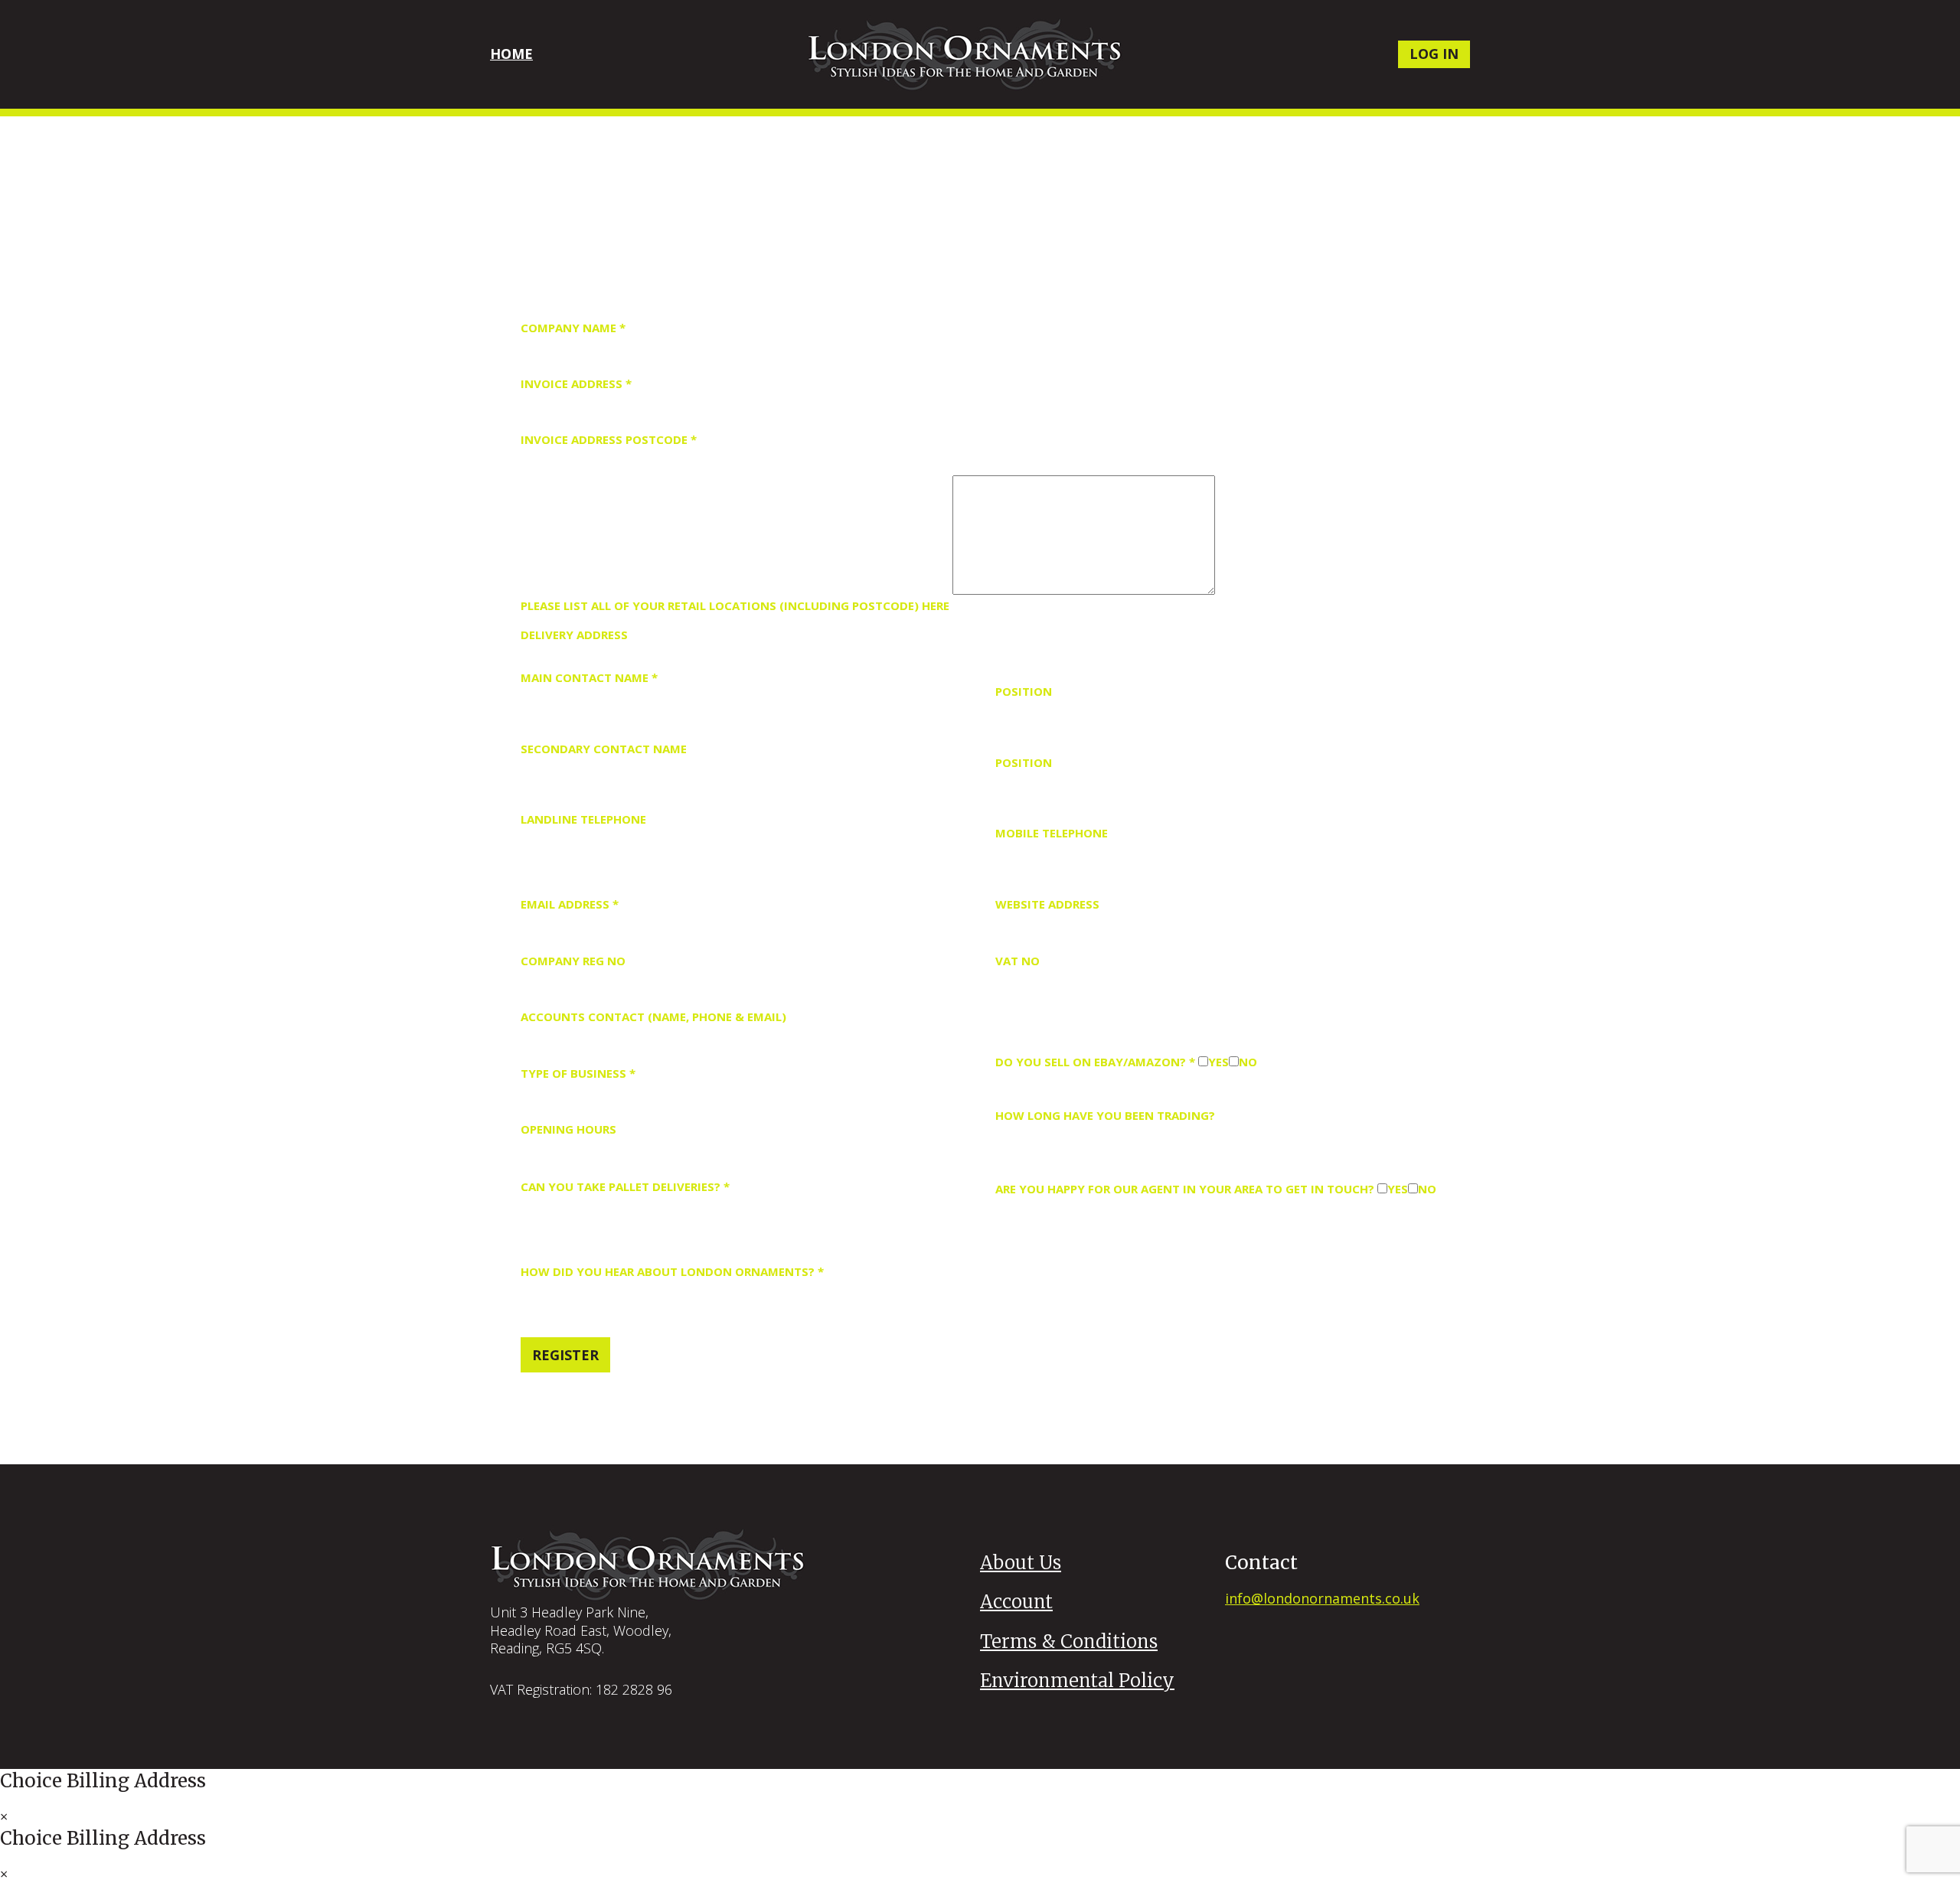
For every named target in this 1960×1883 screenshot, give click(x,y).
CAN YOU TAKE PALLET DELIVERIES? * (625, 1186)
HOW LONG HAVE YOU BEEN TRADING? (1105, 1115)
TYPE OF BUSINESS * (578, 1073)
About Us (1021, 1563)
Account (1016, 1602)
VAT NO (1018, 961)
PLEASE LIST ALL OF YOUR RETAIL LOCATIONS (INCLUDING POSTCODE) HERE (735, 605)
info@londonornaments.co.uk (1322, 1598)
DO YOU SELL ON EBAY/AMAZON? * (1095, 1062)
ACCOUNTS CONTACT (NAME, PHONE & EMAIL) (653, 1017)
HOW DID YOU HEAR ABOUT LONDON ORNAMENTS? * (672, 1271)
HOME (511, 54)
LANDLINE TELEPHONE (583, 819)
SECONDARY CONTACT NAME (604, 749)
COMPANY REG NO (573, 961)
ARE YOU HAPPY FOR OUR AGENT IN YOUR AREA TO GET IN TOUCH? (1185, 1189)
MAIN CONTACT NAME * (589, 677)
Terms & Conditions (1069, 1642)
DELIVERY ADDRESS (574, 635)
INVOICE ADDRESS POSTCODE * (609, 439)
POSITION (1024, 691)
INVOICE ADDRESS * (576, 383)
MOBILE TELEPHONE (1052, 833)
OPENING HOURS (568, 1129)
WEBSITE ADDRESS (1047, 904)
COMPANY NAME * (573, 328)
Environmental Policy (1077, 1681)
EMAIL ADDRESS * (570, 904)
